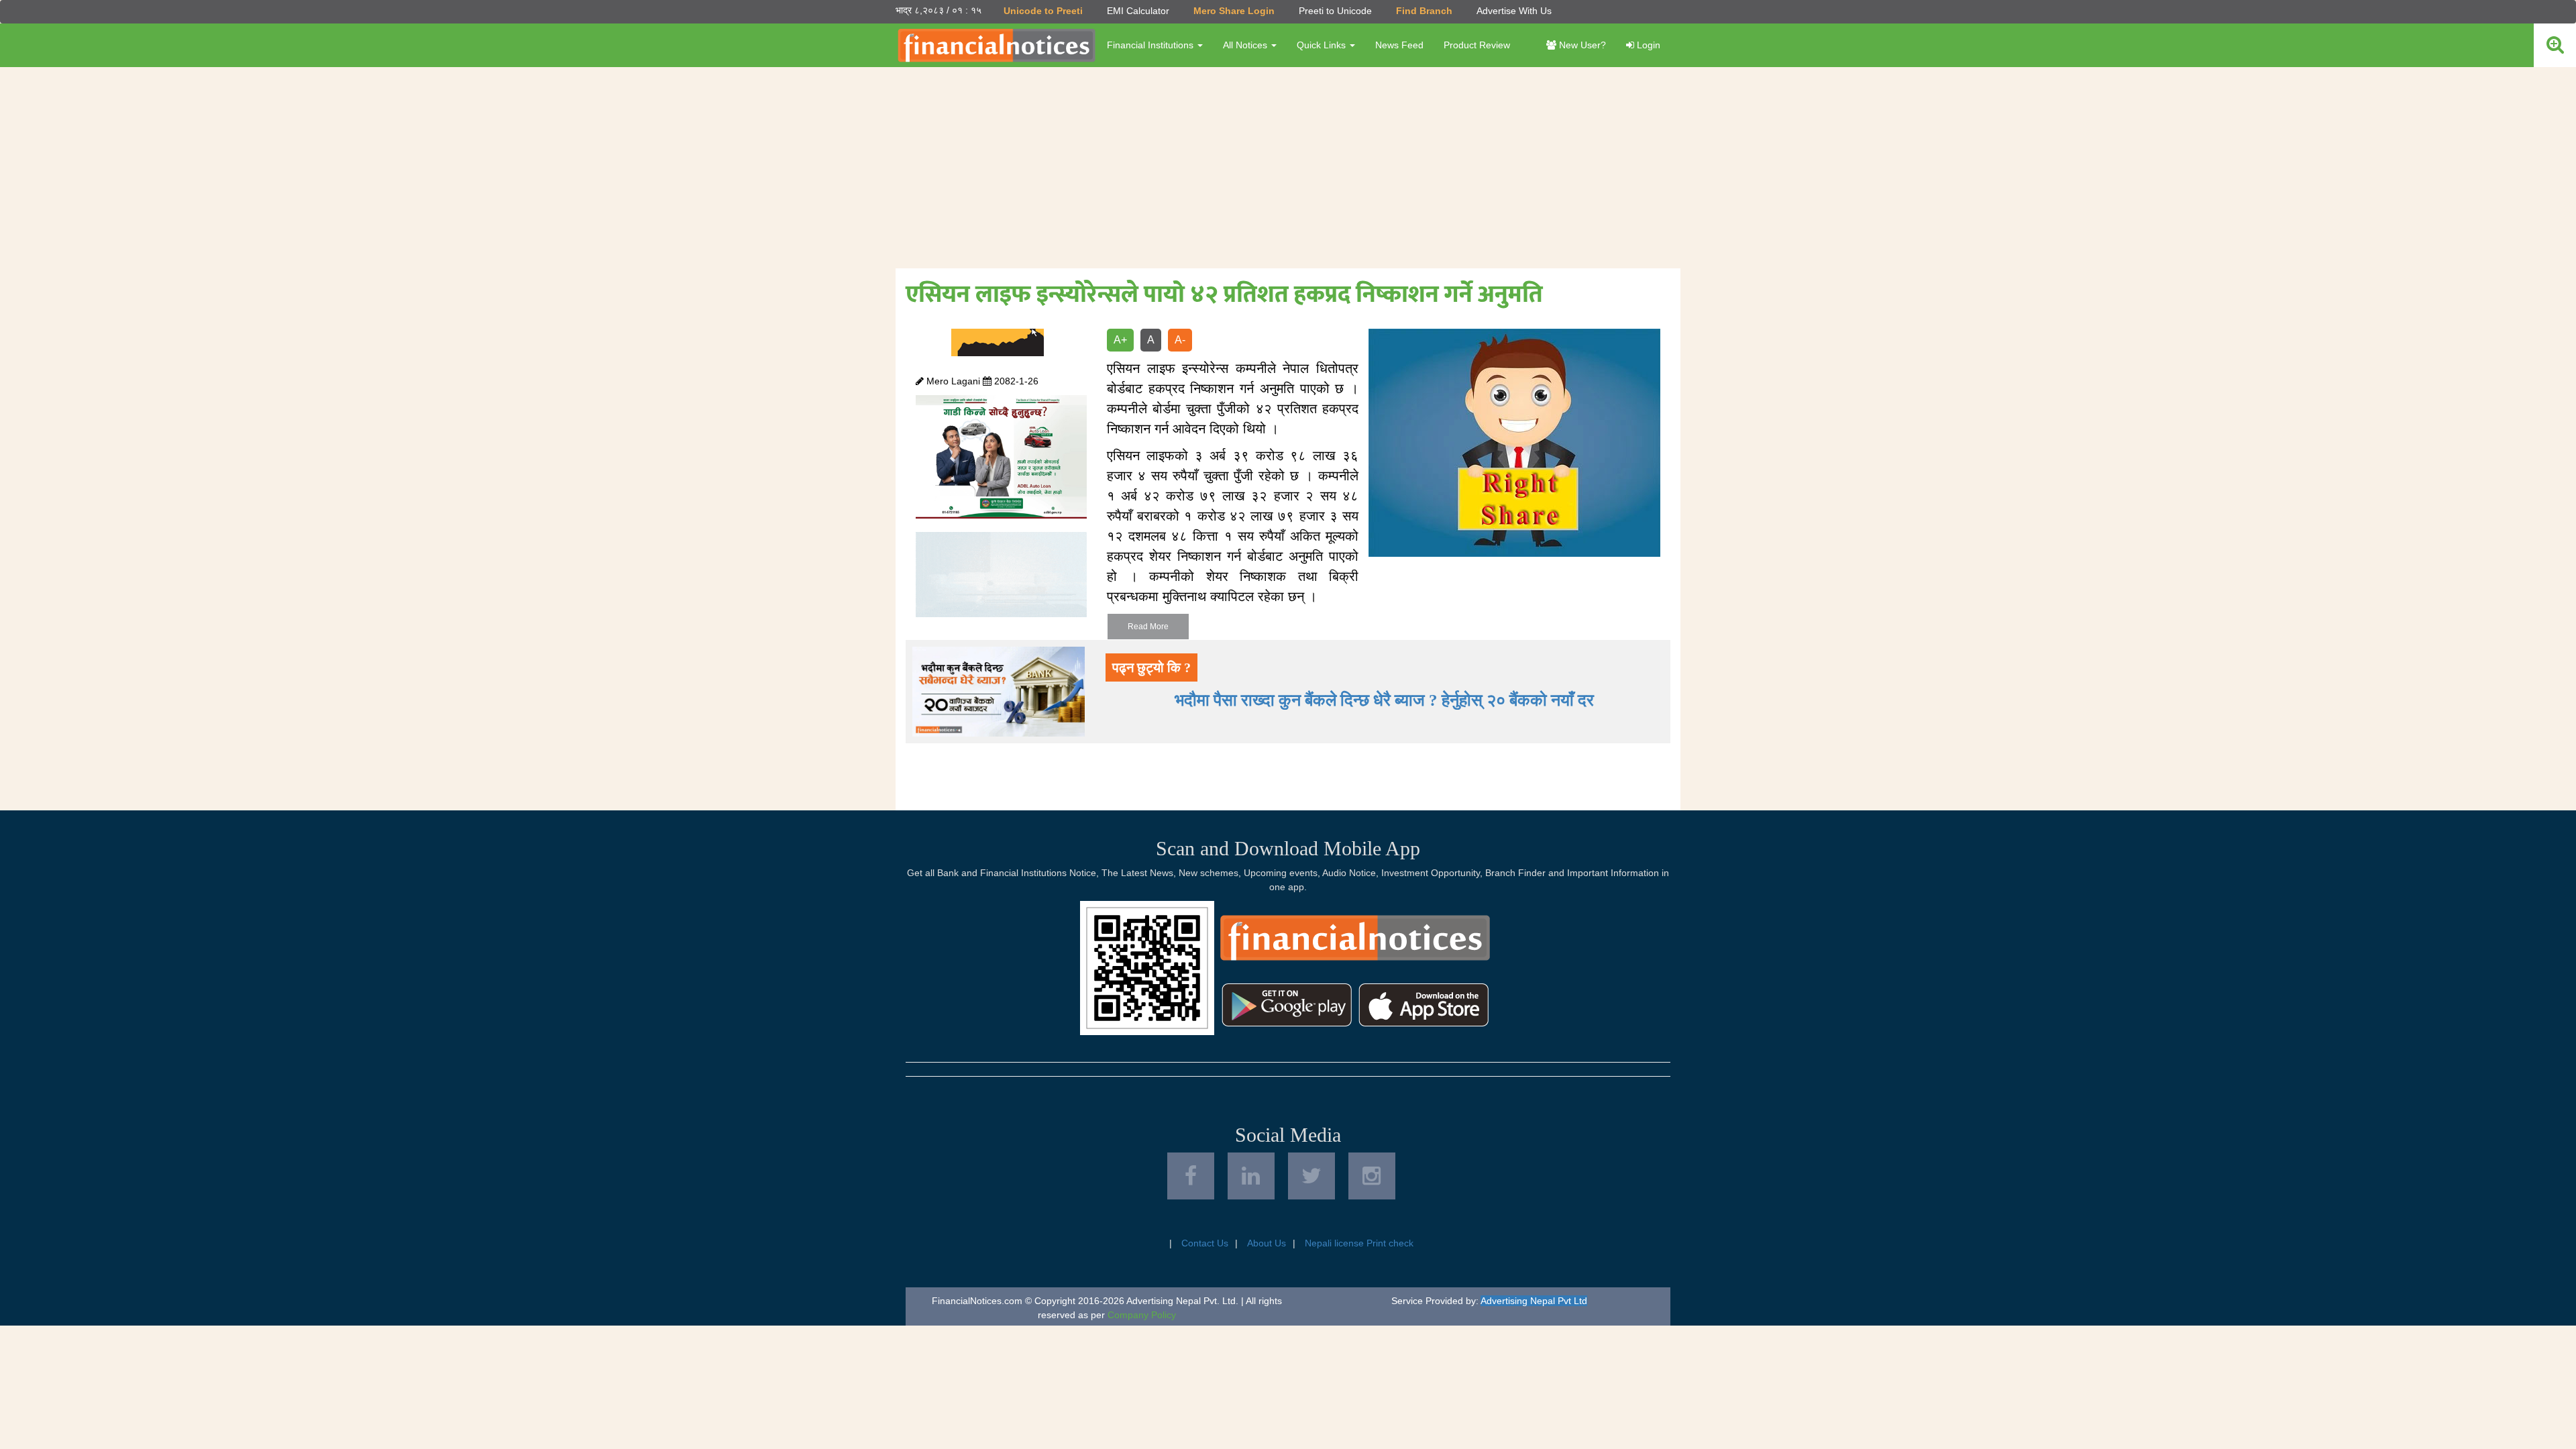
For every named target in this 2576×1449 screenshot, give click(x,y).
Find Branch (1424, 11)
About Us (1267, 1243)
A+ (1120, 340)
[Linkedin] (1251, 1176)
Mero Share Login (1234, 11)
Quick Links (1323, 45)
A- (1180, 340)
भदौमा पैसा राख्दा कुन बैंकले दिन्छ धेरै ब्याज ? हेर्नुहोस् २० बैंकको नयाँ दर (1384, 700)
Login (1647, 45)
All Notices (1246, 45)
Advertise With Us (1514, 11)
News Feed (1399, 45)
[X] (1311, 1176)
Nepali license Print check (1359, 1243)
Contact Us (1205, 1243)
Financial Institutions (1151, 45)
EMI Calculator (1138, 11)
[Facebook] (1191, 1176)
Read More (1148, 627)
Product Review (1477, 45)
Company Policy (1142, 1315)
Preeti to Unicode (1335, 11)
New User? (1581, 45)
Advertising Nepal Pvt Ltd (1534, 1301)
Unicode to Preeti (1043, 11)
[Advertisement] (1288, 168)
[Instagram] (1372, 1176)
